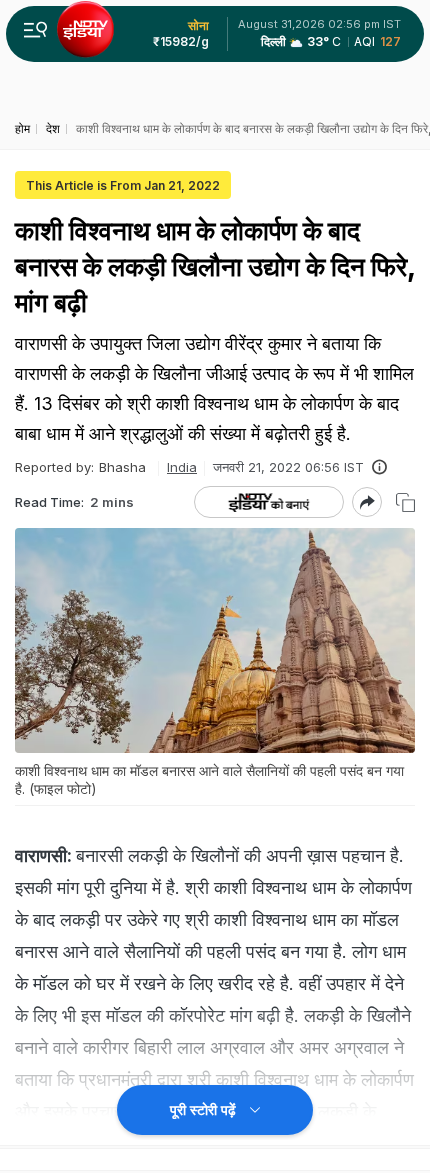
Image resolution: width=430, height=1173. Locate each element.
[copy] (405, 502)
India (182, 467)
